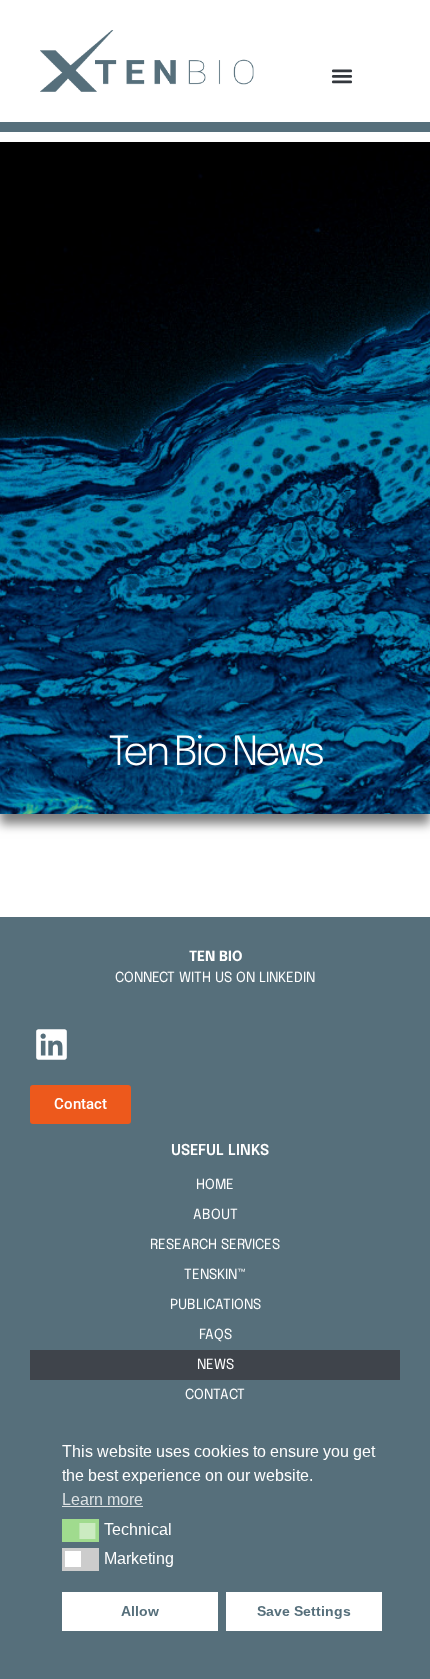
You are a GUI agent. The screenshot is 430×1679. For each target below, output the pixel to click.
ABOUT (215, 1215)
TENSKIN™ (215, 1275)
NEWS (215, 1365)
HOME (215, 1185)
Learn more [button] (102, 1499)
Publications (215, 1305)
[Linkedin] (51, 1044)
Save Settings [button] (304, 1611)
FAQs (215, 1335)
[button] (342, 75)
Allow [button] (140, 1611)
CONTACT (215, 1395)
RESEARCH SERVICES (215, 1245)
